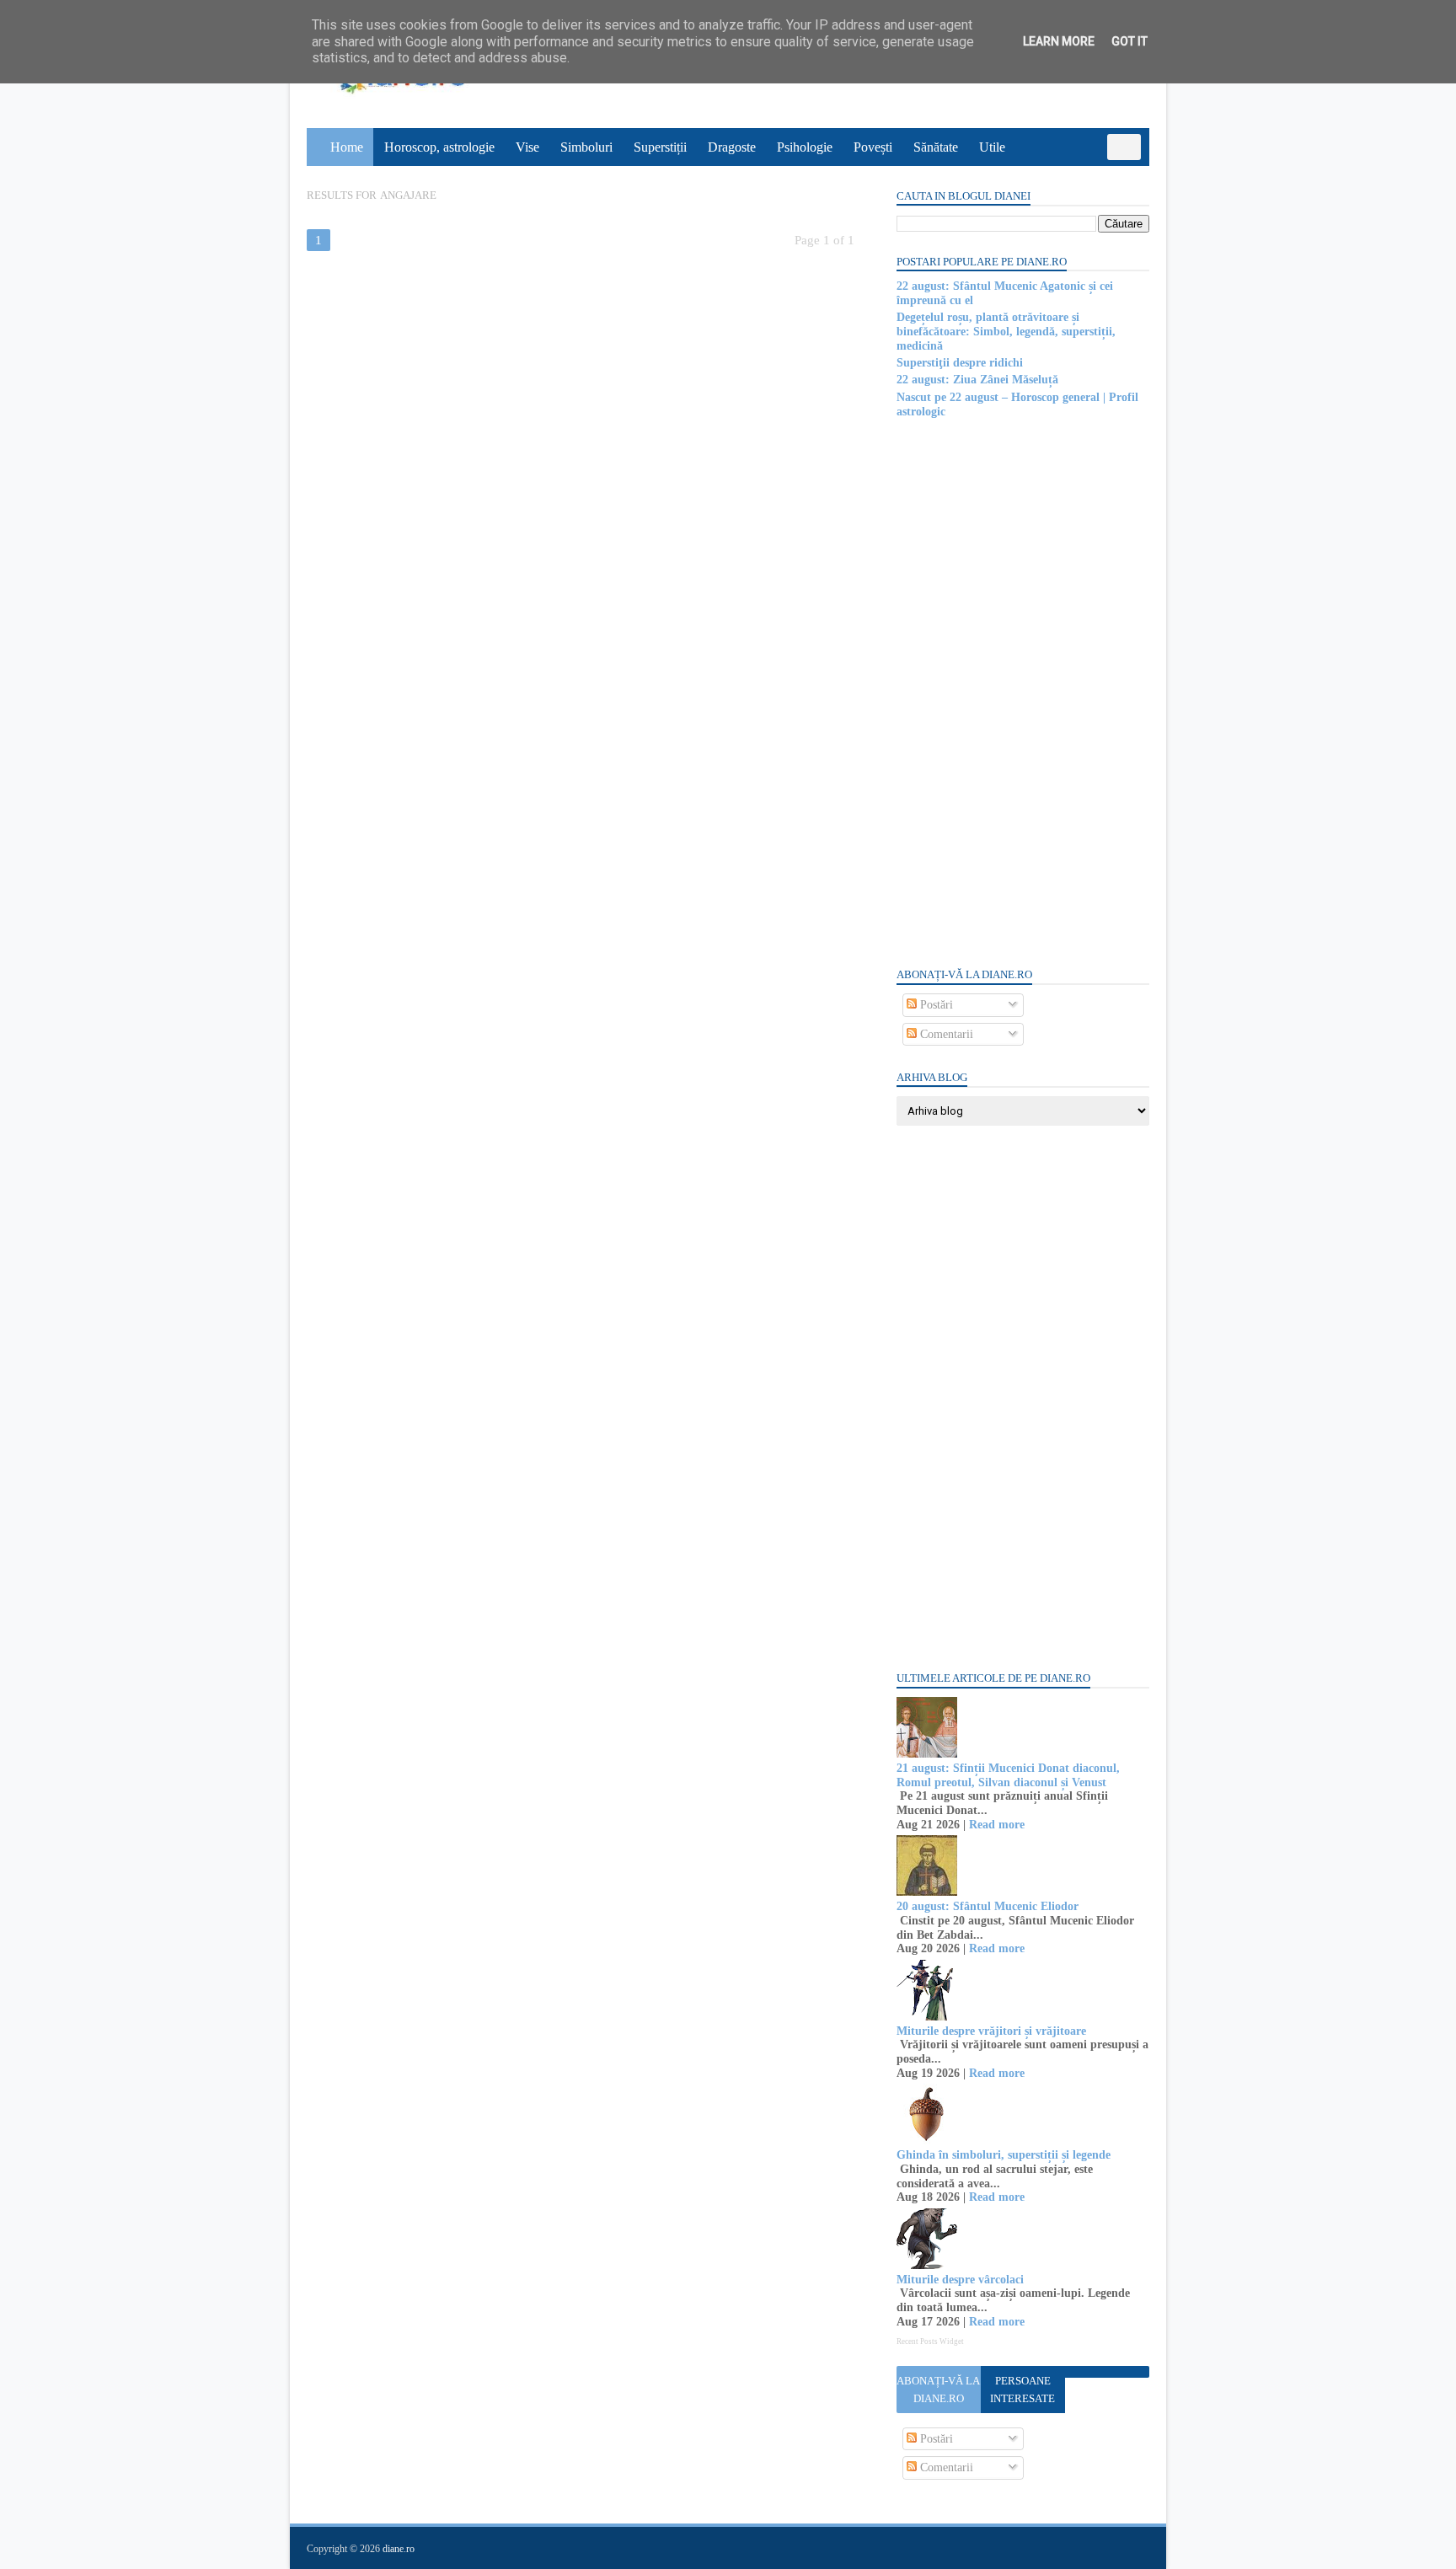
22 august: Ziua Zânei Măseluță (977, 380)
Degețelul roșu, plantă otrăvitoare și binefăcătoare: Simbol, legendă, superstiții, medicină (1006, 332)
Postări (935, 1005)
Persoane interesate (1022, 2390)
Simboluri (586, 147)
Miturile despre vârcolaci (960, 2280)
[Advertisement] (1023, 692)
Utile (992, 147)
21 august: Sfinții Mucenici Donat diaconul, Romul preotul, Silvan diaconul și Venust (1008, 1775)
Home (347, 147)
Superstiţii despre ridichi (960, 363)
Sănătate (936, 147)
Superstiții (660, 147)
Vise (527, 147)
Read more (997, 1825)
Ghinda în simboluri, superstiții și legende (1004, 2155)
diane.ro (399, 2549)
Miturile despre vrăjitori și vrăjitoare (991, 2031)
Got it (1129, 41)
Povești (873, 147)
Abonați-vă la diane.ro (938, 2390)
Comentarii (945, 1034)
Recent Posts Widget (930, 2342)
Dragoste (732, 147)
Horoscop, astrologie (439, 147)
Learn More (1059, 41)
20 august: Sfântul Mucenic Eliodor (988, 1906)
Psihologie (805, 147)
